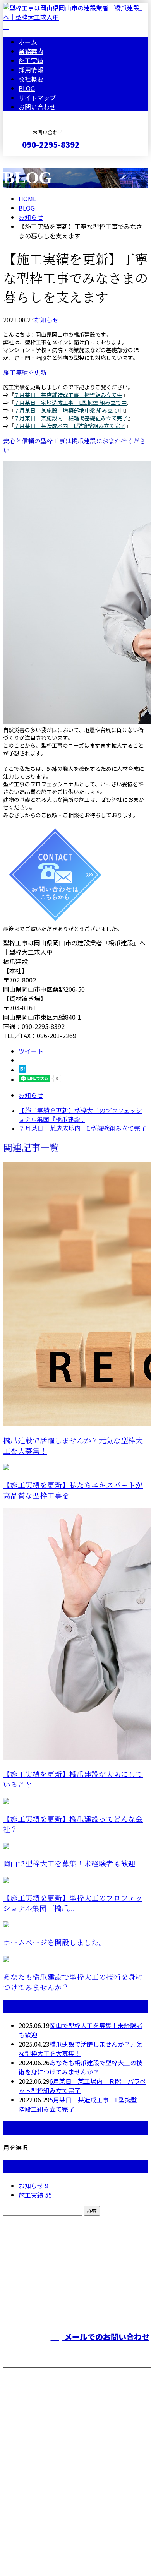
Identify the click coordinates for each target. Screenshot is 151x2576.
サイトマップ (37, 98)
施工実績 (31, 60)
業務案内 (31, 51)
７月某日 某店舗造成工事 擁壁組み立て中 (68, 395)
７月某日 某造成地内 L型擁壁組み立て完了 (70, 426)
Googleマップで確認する (41, 2494)
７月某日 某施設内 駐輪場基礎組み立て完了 (71, 418)
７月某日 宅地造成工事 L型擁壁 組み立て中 (70, 402)
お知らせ (46, 320)
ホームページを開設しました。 (55, 1943)
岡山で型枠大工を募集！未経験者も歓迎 (69, 1864)
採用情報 (31, 70)
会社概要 (31, 79)
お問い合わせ (37, 107)
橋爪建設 (17, 2453)
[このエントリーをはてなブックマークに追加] (22, 1070)
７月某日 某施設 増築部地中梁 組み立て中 (69, 410)
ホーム (28, 42)
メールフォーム (30, 161)
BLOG (27, 88)
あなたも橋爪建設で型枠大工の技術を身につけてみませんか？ (81, 2067)
